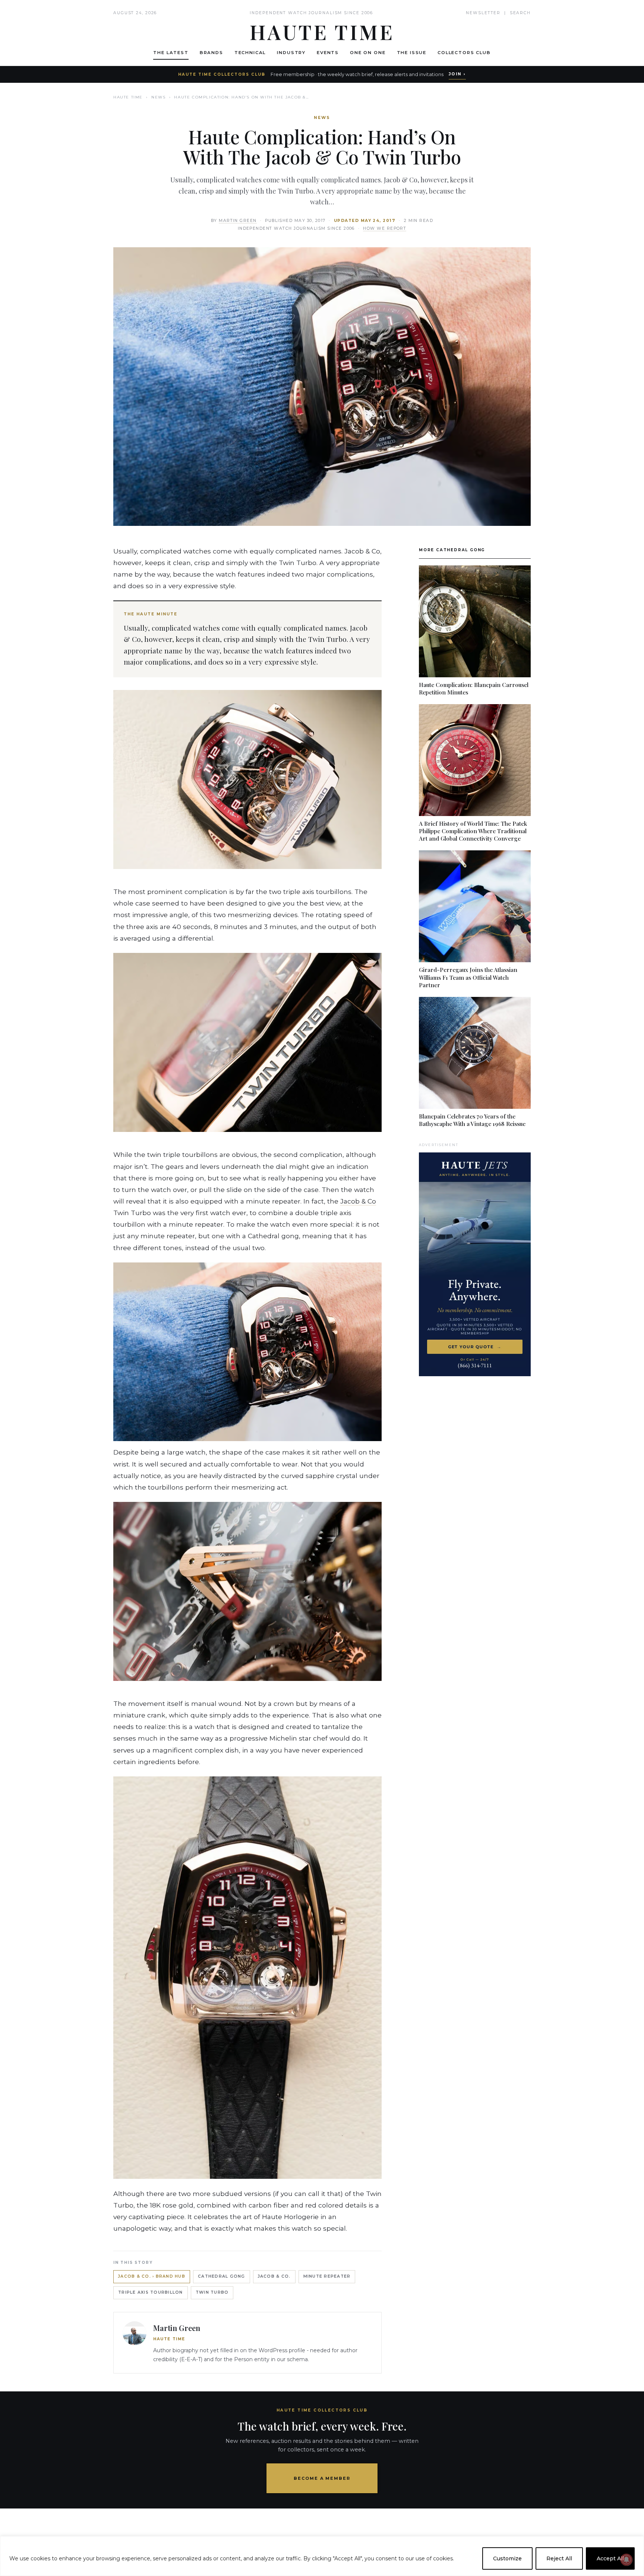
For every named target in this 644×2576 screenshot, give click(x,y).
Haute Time (128, 97)
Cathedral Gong (222, 2276)
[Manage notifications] (626, 2560)
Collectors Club (464, 53)
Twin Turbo (212, 2292)
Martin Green (238, 221)
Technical (250, 53)
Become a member (322, 2478)
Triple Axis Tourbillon (151, 2292)
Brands (211, 53)
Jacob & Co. (274, 2276)
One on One (368, 53)
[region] (322, 2556)
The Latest (171, 53)
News (158, 97)
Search (520, 13)
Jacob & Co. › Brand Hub (152, 2276)
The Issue (412, 53)
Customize (507, 2558)
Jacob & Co (358, 1201)
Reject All (559, 2558)
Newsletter (483, 13)
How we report (385, 228)
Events (328, 53)
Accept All (610, 2558)
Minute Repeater (327, 2276)
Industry (291, 53)
